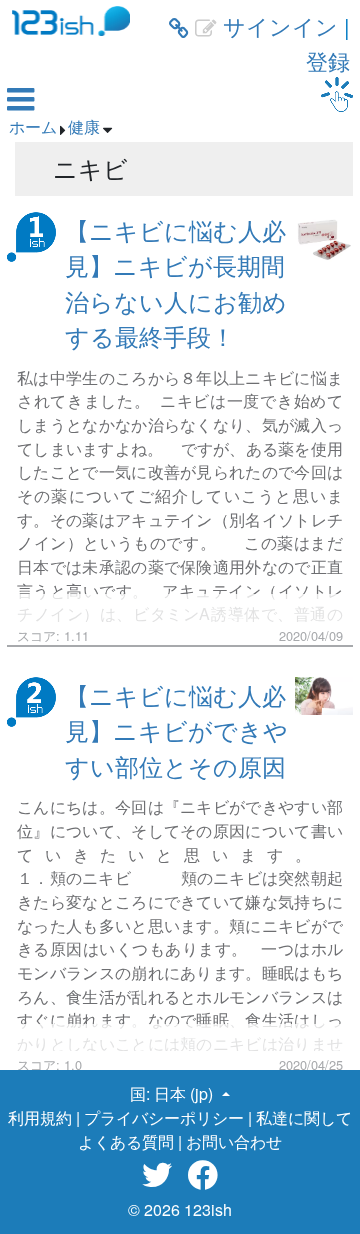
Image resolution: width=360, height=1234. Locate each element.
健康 (84, 126)
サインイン (280, 25)
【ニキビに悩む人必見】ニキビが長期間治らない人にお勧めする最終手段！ (176, 283)
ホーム (33, 126)
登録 (328, 60)
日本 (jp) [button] (185, 1093)
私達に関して (304, 1117)
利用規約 (40, 1117)
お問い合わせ (234, 1141)
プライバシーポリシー (164, 1117)
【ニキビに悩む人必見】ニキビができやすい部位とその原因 (176, 730)
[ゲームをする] (337, 94)
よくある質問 (126, 1141)
